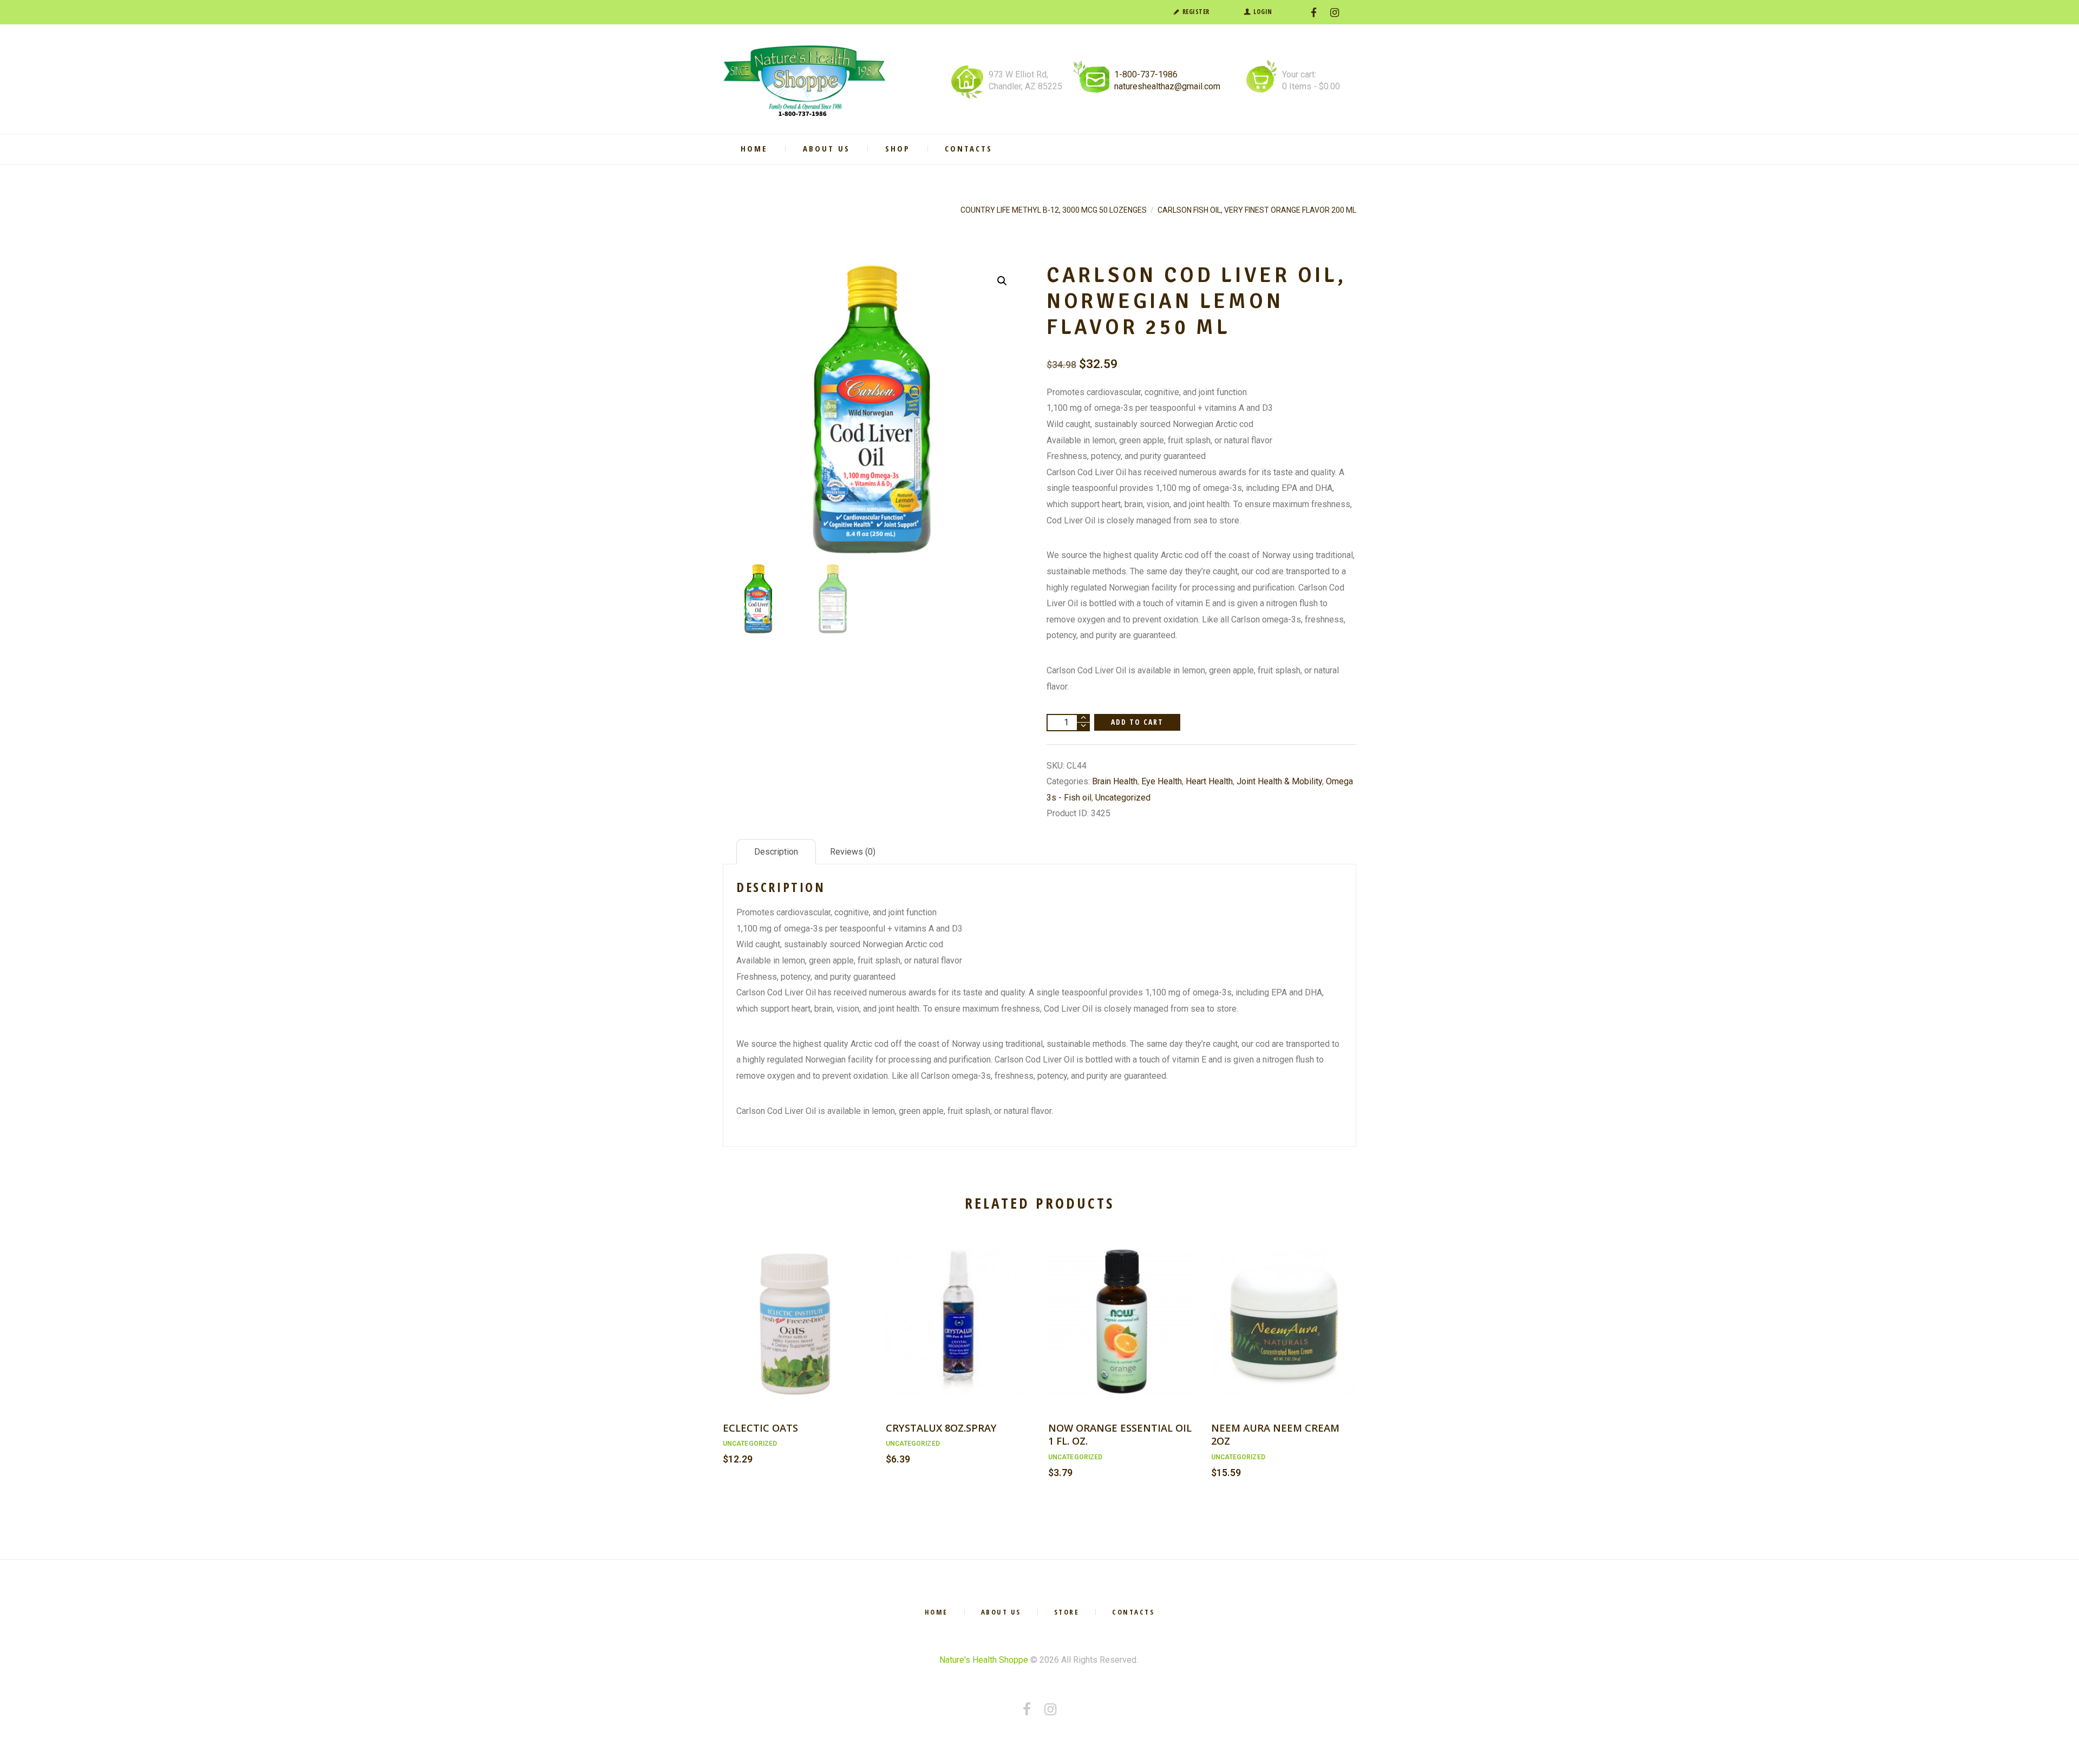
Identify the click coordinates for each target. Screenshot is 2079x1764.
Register (1196, 12)
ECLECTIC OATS (760, 1428)
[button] (1002, 281)
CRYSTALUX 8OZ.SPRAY (941, 1428)
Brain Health (1115, 781)
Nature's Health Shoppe (984, 1660)
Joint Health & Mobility (1279, 781)
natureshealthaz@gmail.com (1167, 86)
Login (1263, 12)
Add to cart (1137, 722)
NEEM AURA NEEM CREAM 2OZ (1275, 1434)
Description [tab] (776, 852)
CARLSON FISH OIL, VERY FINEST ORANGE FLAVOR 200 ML (1257, 210)
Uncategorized (1123, 798)
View (795, 1310)
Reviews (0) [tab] (853, 852)
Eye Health (1162, 781)
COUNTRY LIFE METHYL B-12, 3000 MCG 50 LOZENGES (1054, 210)
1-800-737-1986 (1146, 74)
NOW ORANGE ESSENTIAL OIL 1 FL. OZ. (1120, 1434)
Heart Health (1209, 781)
